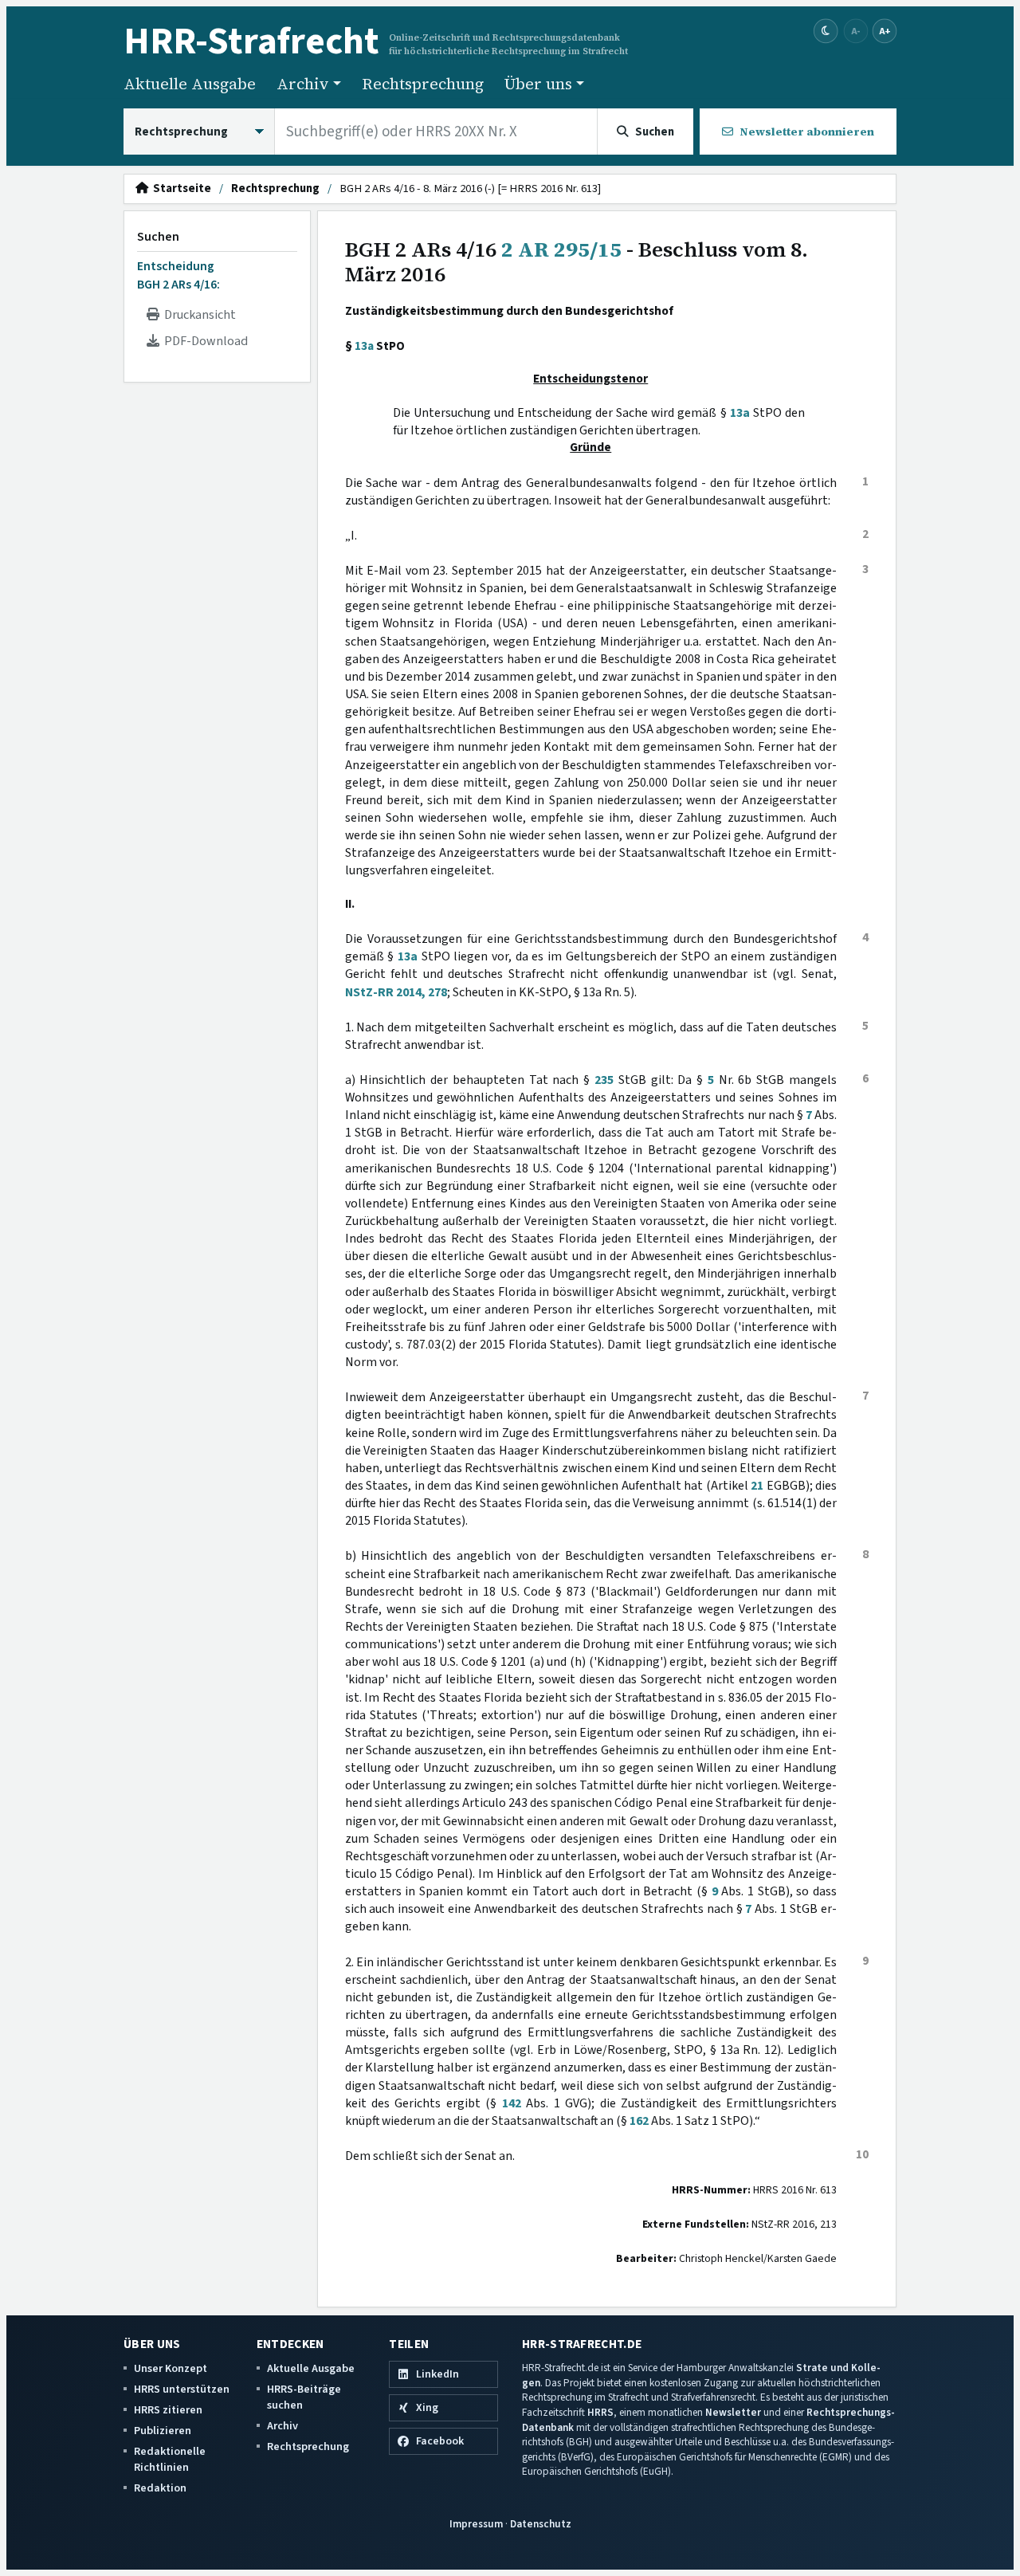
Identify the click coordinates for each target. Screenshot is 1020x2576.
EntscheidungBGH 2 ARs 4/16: (178, 275)
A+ (885, 31)
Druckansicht (198, 315)
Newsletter (733, 2412)
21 (757, 1486)
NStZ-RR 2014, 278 (396, 992)
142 (512, 2103)
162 (639, 2121)
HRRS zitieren (168, 2410)
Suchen (158, 237)
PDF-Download (204, 341)
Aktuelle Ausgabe (190, 84)
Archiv (282, 2426)
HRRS (600, 2412)
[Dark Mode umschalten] (826, 31)
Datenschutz (541, 2524)
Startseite (180, 189)
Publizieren (163, 2431)
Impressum (476, 2524)
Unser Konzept (171, 2368)
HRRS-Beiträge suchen (304, 2397)
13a (364, 346)
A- (856, 31)
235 (604, 1080)
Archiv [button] (303, 84)
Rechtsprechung (423, 84)
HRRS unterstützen (182, 2389)
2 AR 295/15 (561, 249)
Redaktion (160, 2488)
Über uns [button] (538, 84)
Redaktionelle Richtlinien (170, 2459)
